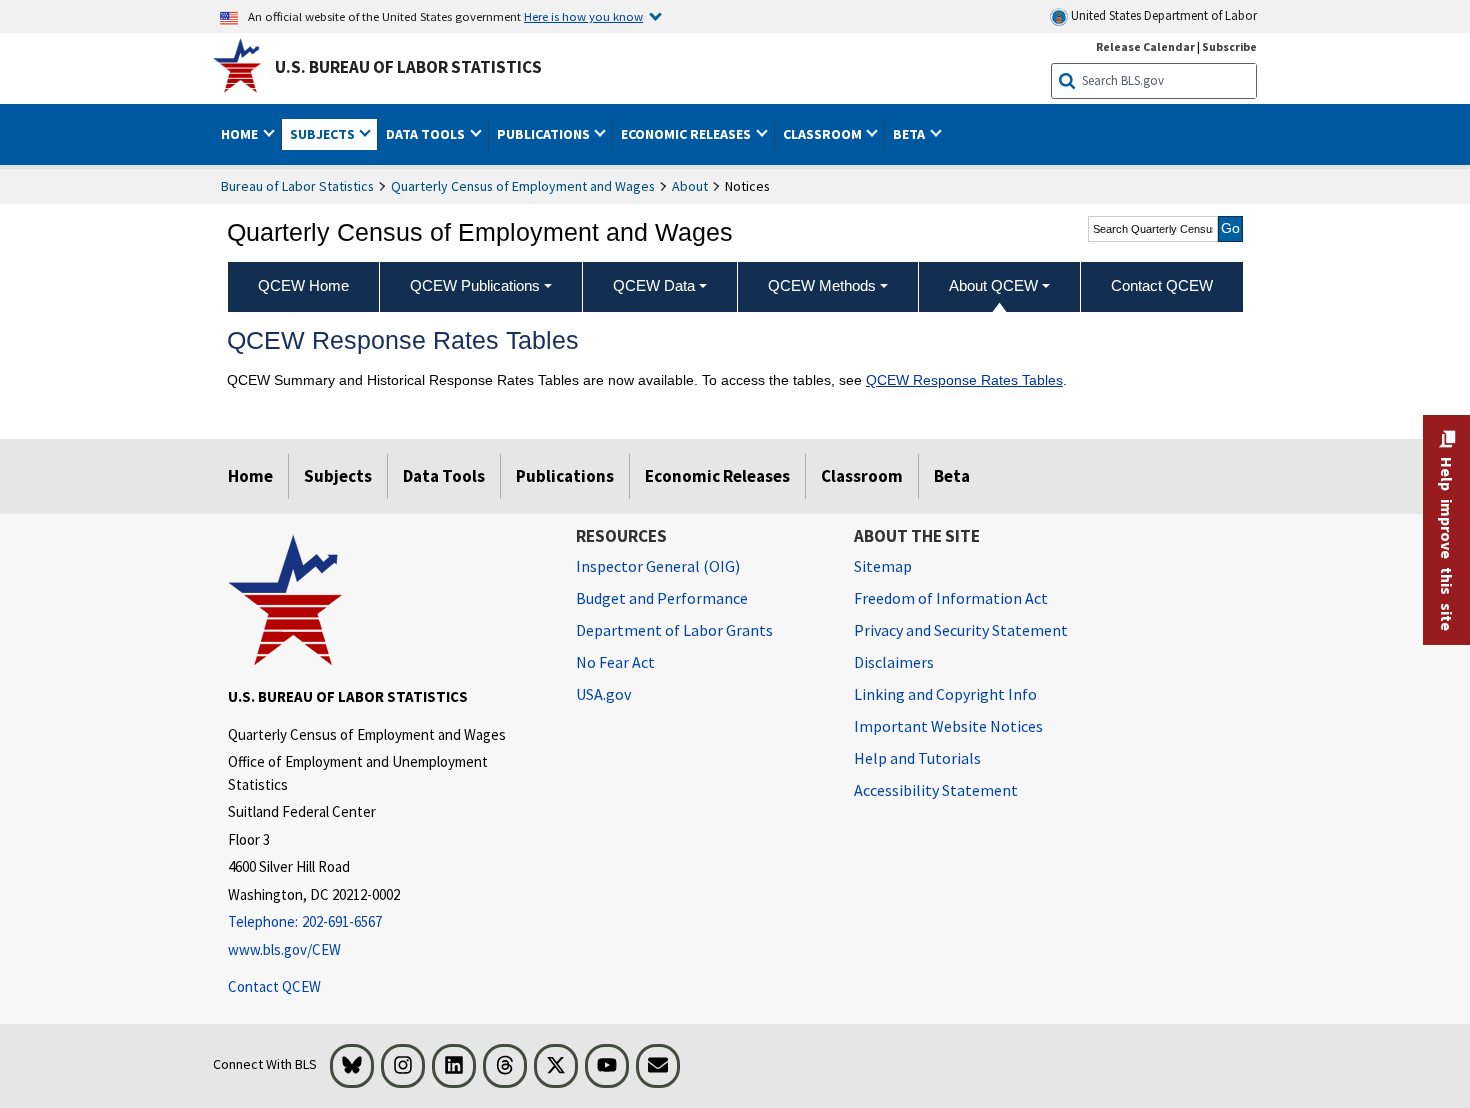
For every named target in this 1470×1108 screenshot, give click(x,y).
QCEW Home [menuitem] (303, 285)
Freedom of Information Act (951, 598)
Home (250, 476)
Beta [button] (910, 134)
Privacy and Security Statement (961, 630)
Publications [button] (545, 134)
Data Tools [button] (427, 134)
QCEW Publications (475, 285)
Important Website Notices (948, 726)
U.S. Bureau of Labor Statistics (408, 67)
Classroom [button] (824, 134)
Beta (952, 476)
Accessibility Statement (936, 790)
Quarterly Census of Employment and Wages (523, 186)
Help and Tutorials (917, 758)
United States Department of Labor (1162, 15)
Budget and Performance (662, 598)
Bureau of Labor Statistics (297, 186)
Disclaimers (894, 662)
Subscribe (1229, 46)
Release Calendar (1145, 46)
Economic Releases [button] (687, 134)
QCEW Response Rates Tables (964, 380)
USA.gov (603, 694)
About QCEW (993, 285)
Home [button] (241, 134)
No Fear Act (615, 662)
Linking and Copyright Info (945, 694)
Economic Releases (717, 476)
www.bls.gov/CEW (284, 949)
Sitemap (883, 566)
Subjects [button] (324, 134)
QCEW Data (654, 285)
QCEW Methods (822, 285)
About (690, 186)
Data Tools (444, 476)
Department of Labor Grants (674, 630)
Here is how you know (583, 16)
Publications (565, 476)
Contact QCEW (274, 986)
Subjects (338, 476)
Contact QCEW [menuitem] (1162, 285)
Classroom (862, 476)
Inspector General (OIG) (658, 566)
